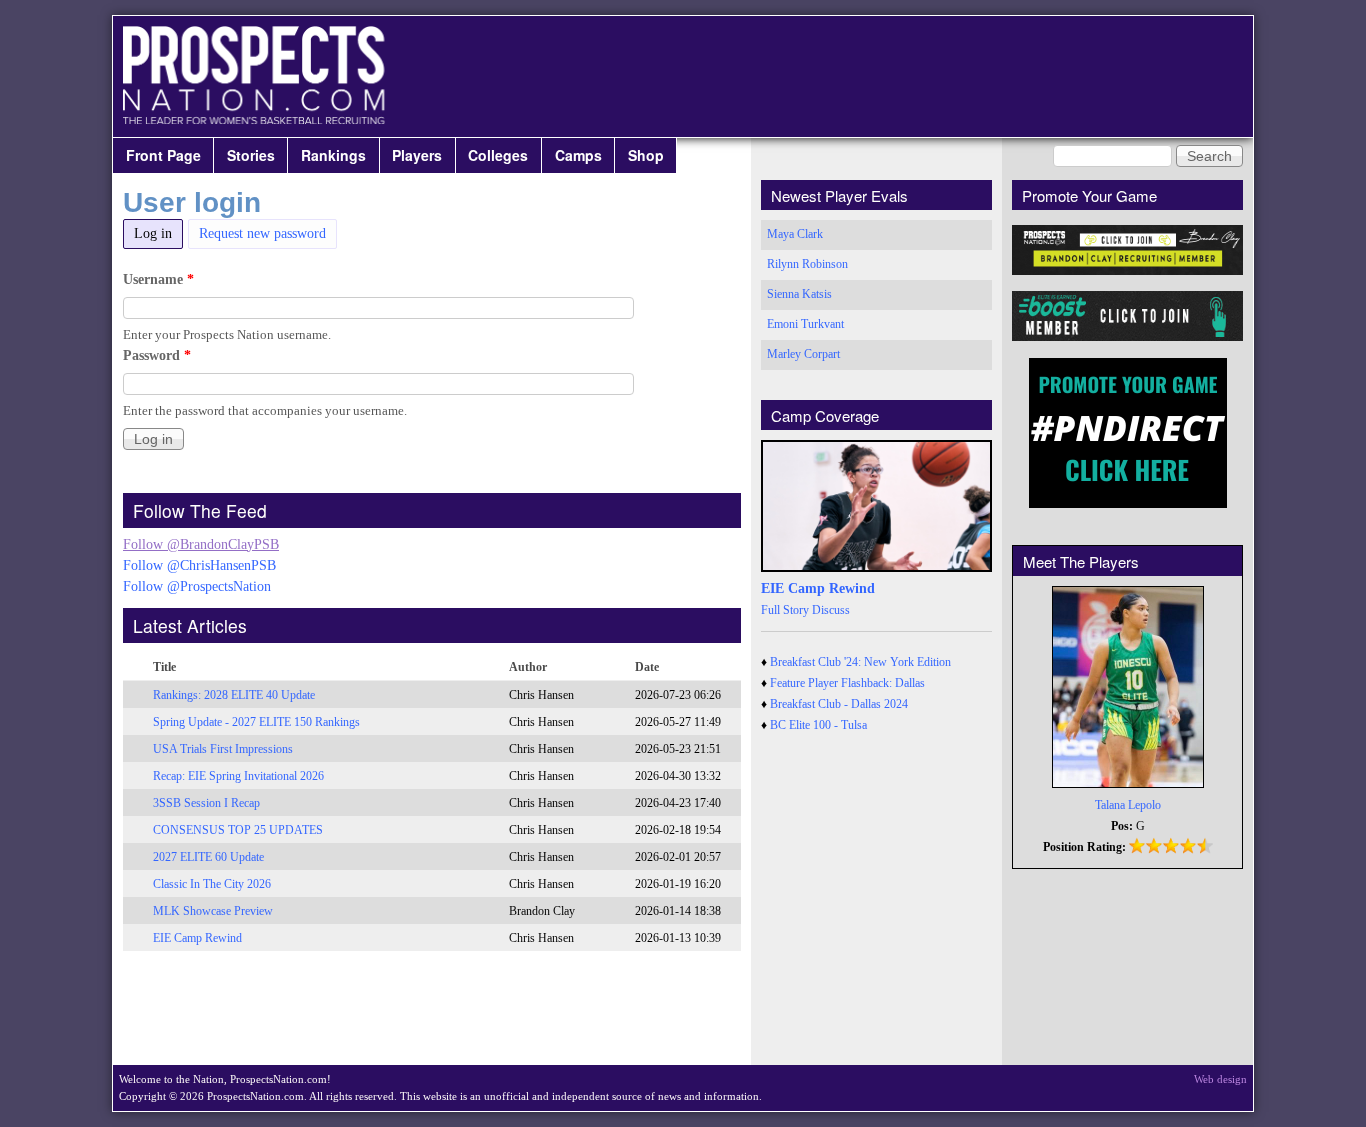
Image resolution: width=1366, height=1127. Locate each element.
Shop (646, 155)
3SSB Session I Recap (206, 803)
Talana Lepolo (1128, 805)
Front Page (163, 155)
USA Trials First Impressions (223, 749)
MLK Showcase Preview (213, 911)
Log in (158, 233)
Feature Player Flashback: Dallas (847, 683)
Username (158, 279)
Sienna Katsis (799, 294)
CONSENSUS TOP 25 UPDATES (238, 830)
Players (417, 155)
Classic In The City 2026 (212, 884)
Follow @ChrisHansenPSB (199, 565)
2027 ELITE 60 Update (208, 857)
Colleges (498, 155)
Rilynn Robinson (807, 264)
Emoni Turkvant (805, 324)
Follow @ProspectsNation (197, 586)
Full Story (785, 610)
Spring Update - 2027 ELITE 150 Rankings (256, 722)
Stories (251, 155)
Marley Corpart (803, 354)
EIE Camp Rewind (197, 938)
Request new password (262, 233)
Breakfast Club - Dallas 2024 (839, 704)
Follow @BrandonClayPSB (201, 544)
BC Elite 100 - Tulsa (818, 725)
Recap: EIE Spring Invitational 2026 (238, 776)
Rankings (333, 155)
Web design (1220, 1079)
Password (157, 355)
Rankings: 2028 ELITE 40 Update (234, 695)
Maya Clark (795, 234)
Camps (578, 155)
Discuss (831, 610)
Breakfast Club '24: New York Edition (860, 662)
